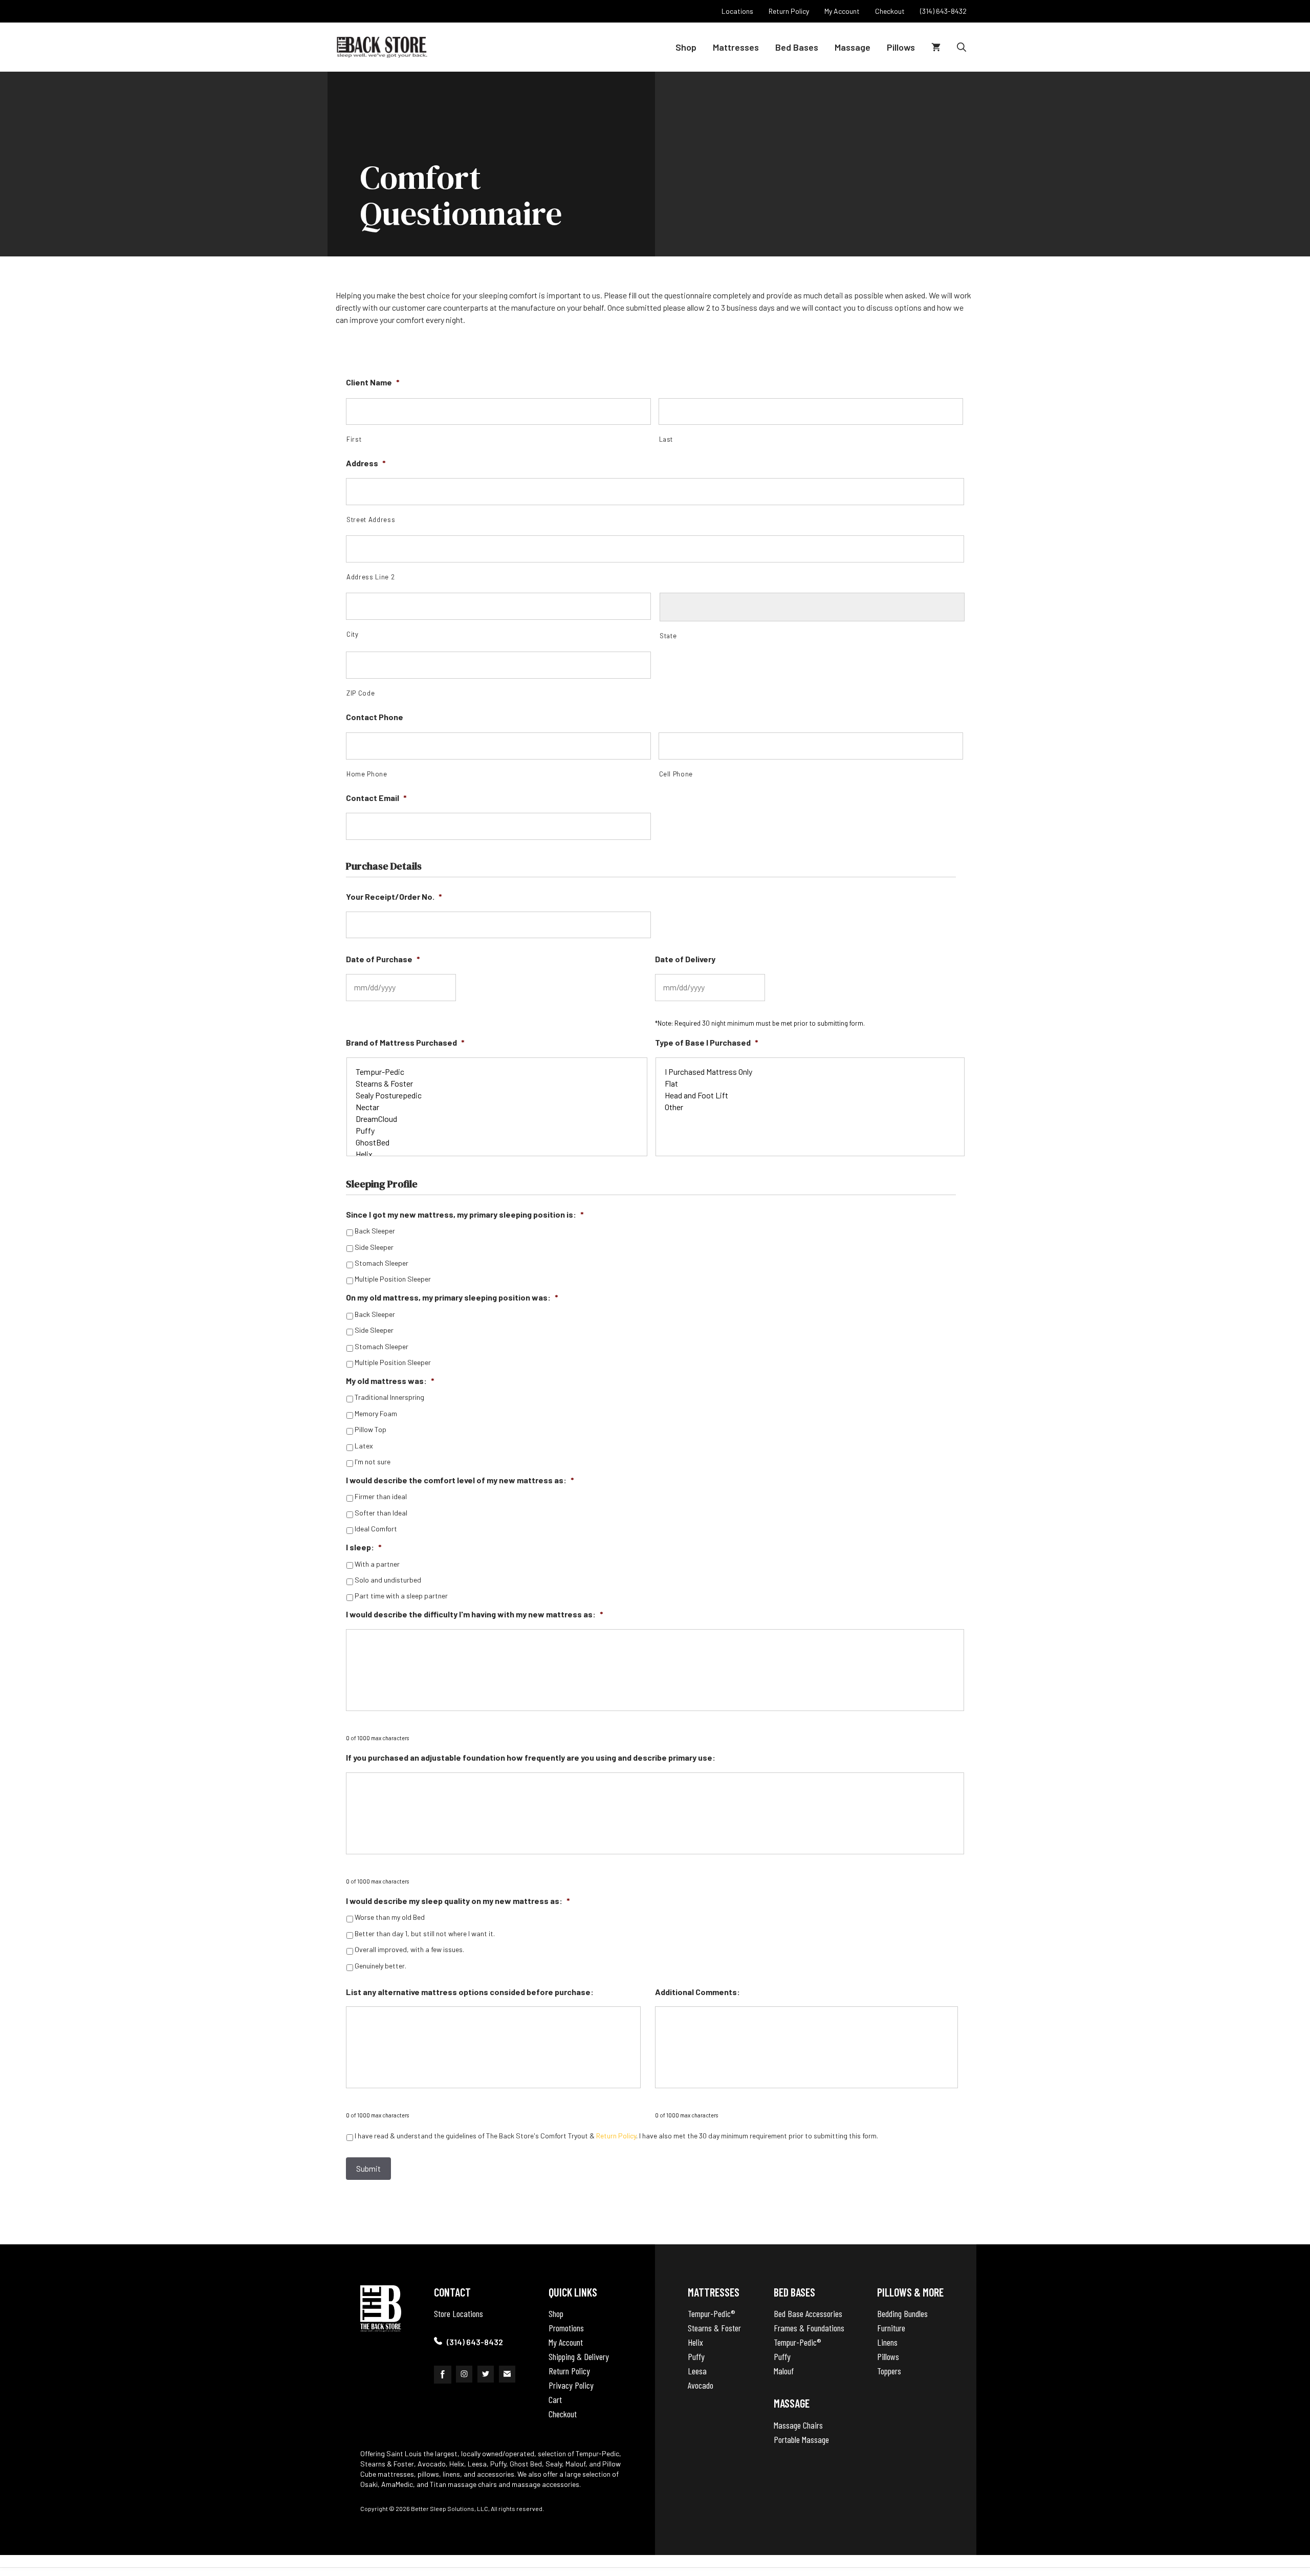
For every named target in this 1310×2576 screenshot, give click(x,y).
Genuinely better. (380, 1966)
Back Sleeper (375, 1231)
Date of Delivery (685, 959)
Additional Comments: (697, 1992)
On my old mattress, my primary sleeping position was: (452, 1297)
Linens (887, 2342)
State (668, 636)
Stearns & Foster (714, 2328)
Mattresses (736, 47)
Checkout (563, 2414)
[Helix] (497, 1154)
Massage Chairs (798, 2425)
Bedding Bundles (902, 2313)
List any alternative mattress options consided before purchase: (470, 1992)
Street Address (371, 519)
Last (666, 439)
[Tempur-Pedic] (497, 1071)
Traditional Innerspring (389, 1397)
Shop (686, 47)
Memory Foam (376, 1414)
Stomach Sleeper (381, 1263)
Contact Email (376, 798)
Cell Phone (676, 774)
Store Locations (458, 2313)
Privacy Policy (571, 2385)
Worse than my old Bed (390, 1917)
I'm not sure (373, 1462)
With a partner (377, 1564)
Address (366, 463)
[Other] (810, 1107)
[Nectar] (497, 1107)
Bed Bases (797, 47)
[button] (962, 47)
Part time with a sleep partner (401, 1596)
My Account (566, 2342)
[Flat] (810, 1083)
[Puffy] (497, 1130)
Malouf (784, 2371)
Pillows (901, 47)
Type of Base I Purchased (707, 1042)
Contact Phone (375, 717)
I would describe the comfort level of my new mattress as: (460, 1480)
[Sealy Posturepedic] (497, 1095)
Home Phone (367, 774)
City (353, 634)
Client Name (373, 382)
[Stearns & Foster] (497, 1083)
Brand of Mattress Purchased (405, 1042)
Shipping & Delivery (579, 2356)
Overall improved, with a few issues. (409, 1950)
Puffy (696, 2356)
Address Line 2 (370, 577)
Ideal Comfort (376, 1529)
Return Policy (616, 2136)
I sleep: (364, 1547)
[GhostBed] (497, 1142)
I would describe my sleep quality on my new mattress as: (458, 1901)
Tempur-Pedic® (712, 2313)
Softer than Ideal (381, 1513)
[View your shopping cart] (936, 47)
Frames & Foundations (809, 2328)
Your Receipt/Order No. (394, 896)
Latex (364, 1446)
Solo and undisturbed (388, 1580)
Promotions (566, 2328)
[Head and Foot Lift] (810, 1095)
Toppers (889, 2371)
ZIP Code (361, 693)
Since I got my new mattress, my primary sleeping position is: (465, 1214)
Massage (853, 47)
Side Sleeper (374, 1247)
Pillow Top (370, 1430)
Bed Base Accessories (808, 2313)
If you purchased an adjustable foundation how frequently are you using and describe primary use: (531, 1757)
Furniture (891, 2328)
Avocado (701, 2385)
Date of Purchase (383, 959)
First (354, 439)
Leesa (697, 2371)
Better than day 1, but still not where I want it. (425, 1934)
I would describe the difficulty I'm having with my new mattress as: (475, 1614)
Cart (555, 2399)
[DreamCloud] (497, 1119)
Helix (695, 2342)
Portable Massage (801, 2439)
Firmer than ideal (381, 1497)
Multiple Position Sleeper (393, 1279)
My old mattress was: (390, 1381)
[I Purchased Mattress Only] (810, 1071)
